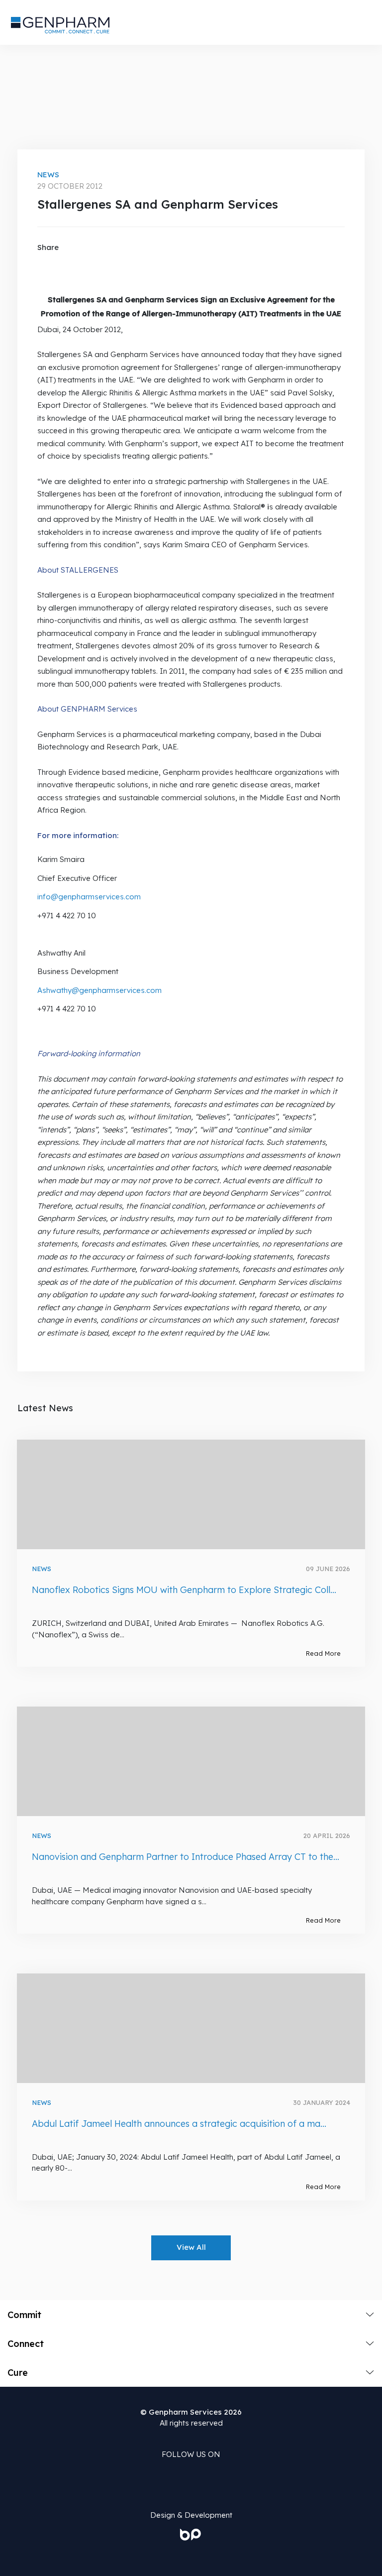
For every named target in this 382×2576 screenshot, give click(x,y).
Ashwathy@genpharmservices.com (99, 990)
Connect (26, 2344)
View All (191, 2247)
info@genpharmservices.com (89, 897)
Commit (24, 2315)
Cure (18, 2373)
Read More (323, 1653)
